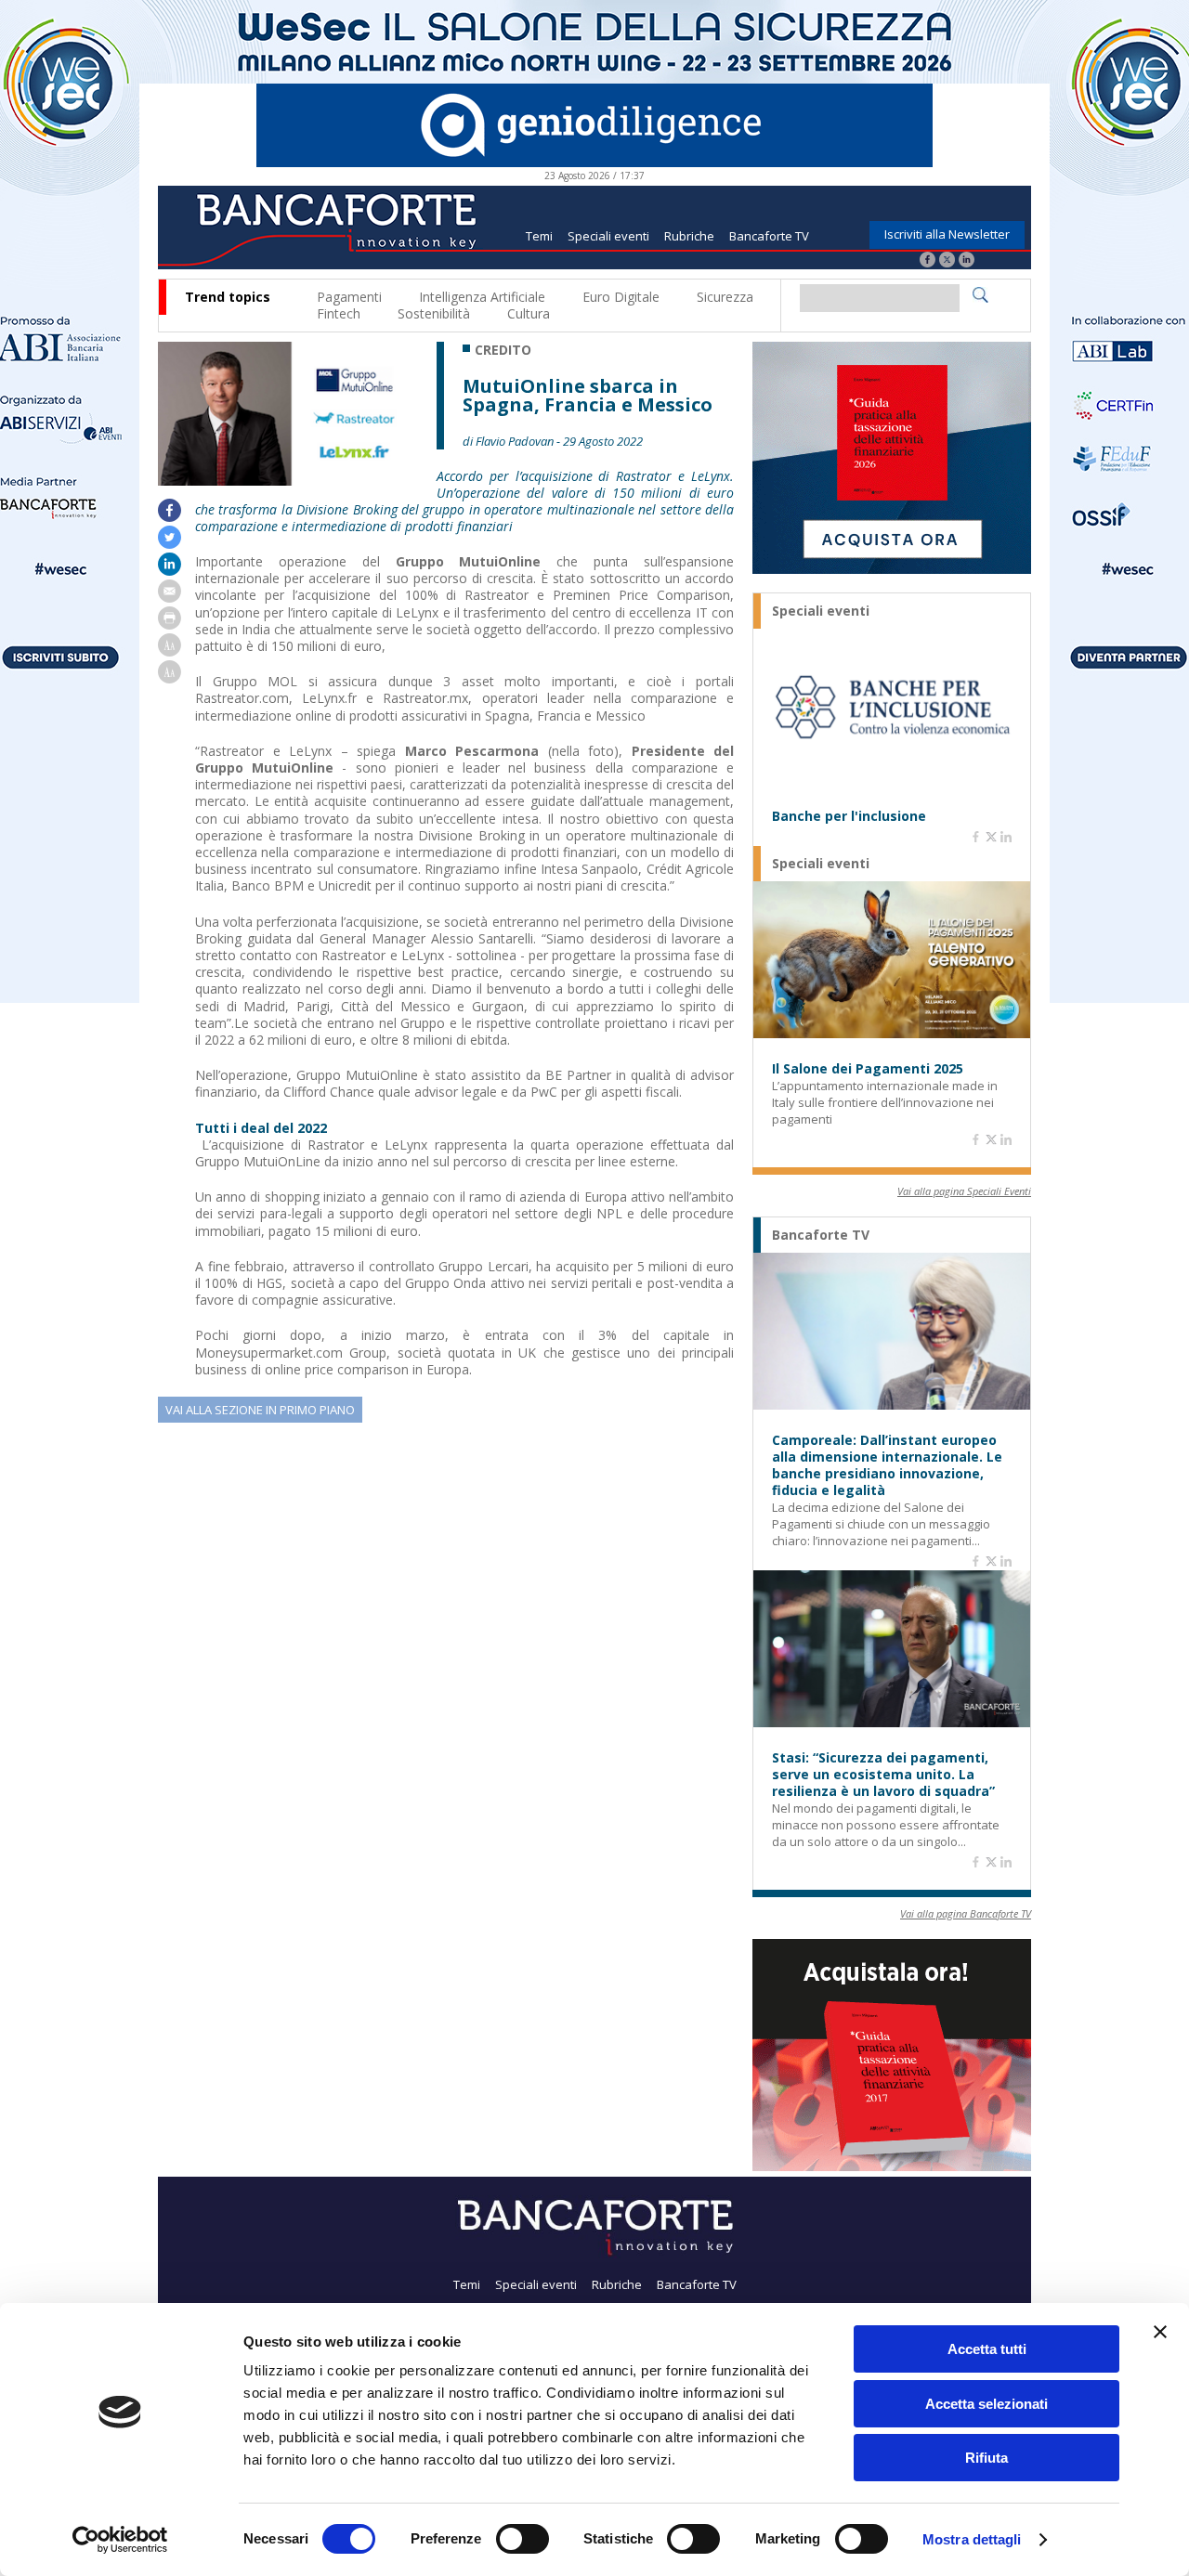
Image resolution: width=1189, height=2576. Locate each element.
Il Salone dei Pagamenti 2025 (868, 1069)
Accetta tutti (987, 2349)
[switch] (523, 2539)
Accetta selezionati (986, 2404)
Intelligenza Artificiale (482, 297)
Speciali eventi (608, 236)
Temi (539, 236)
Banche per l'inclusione (849, 816)
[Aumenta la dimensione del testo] (170, 651)
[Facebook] (928, 261)
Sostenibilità (434, 313)
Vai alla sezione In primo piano (260, 1410)
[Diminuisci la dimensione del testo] (170, 678)
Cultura (529, 313)
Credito (503, 350)
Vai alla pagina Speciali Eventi (964, 1191)
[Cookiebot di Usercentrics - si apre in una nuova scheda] (120, 2540)
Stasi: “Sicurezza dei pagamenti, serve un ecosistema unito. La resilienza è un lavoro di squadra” (883, 1775)
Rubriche (689, 236)
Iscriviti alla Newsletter (947, 234)
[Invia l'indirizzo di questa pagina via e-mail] (170, 598)
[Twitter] (947, 261)
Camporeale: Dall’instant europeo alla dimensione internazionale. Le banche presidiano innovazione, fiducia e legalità (887, 1465)
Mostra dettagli (972, 2539)
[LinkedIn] (967, 261)
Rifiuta (986, 2458)
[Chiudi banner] (1160, 2332)
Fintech (339, 313)
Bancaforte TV (769, 236)
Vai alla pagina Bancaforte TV (966, 1913)
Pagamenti (349, 297)
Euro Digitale (621, 297)
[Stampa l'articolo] (170, 624)
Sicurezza (725, 297)
